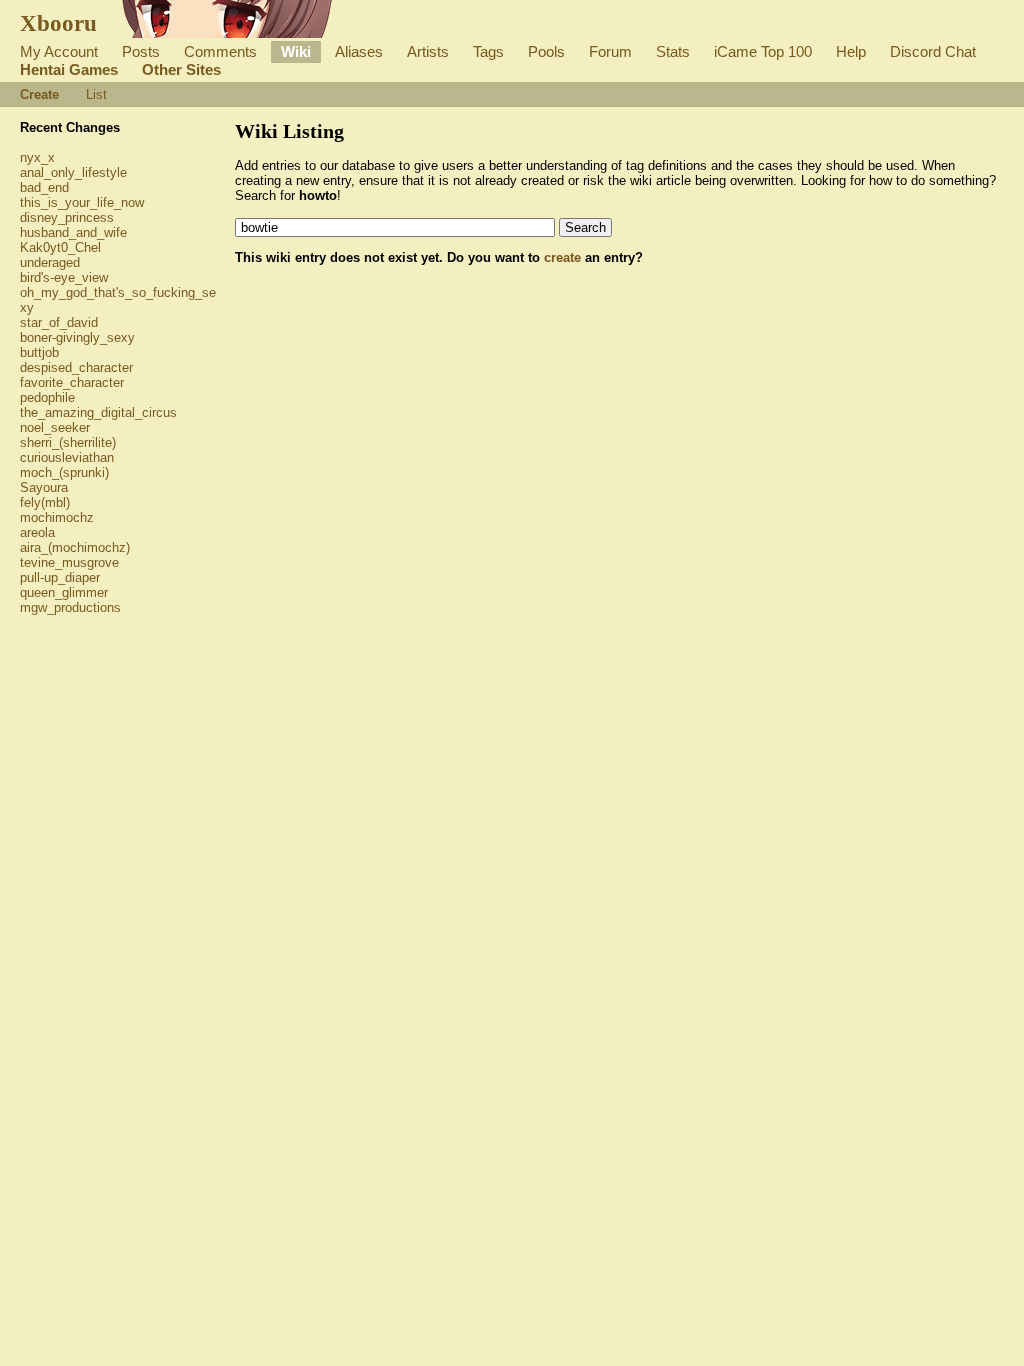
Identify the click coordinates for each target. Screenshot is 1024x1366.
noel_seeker (55, 427)
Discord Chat (933, 51)
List (96, 94)
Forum (610, 51)
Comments (220, 51)
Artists (428, 51)
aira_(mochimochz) (75, 547)
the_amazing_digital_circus (98, 412)
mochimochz (57, 517)
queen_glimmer (64, 592)
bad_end (44, 187)
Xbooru (58, 23)
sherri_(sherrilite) (68, 442)
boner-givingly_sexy (77, 337)
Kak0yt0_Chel (60, 247)
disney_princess (67, 217)
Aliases (359, 51)
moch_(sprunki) (64, 472)
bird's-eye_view (64, 277)
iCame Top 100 (763, 51)
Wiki (296, 51)
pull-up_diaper (60, 577)
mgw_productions (70, 607)
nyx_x (37, 157)
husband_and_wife (73, 232)
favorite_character (72, 382)
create (562, 257)
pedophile (47, 397)
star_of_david (59, 322)
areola (37, 532)
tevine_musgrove (69, 562)
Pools (546, 51)
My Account (59, 51)
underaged (50, 262)
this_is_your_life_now (82, 202)
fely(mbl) (45, 502)
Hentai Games (69, 69)
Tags (488, 51)
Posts (141, 51)
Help (851, 51)
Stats (673, 51)
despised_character (76, 367)
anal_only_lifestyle (73, 172)
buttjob (39, 352)
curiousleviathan (67, 457)
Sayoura (44, 487)
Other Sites (181, 69)
